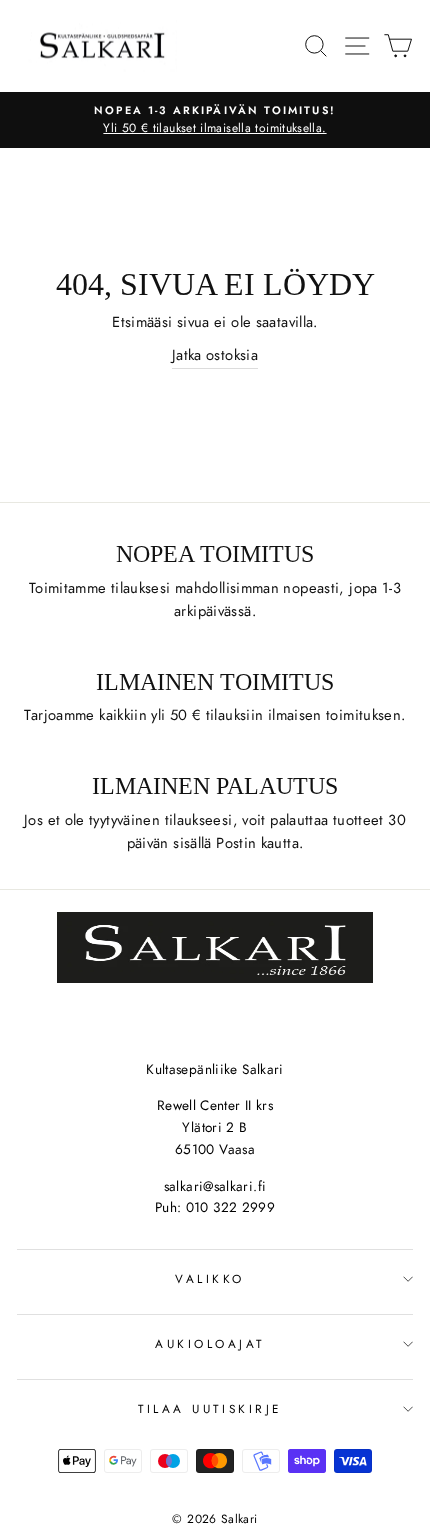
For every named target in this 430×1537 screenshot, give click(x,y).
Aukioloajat (210, 1343)
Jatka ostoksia (215, 355)
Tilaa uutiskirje (210, 1408)
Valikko (210, 1278)
